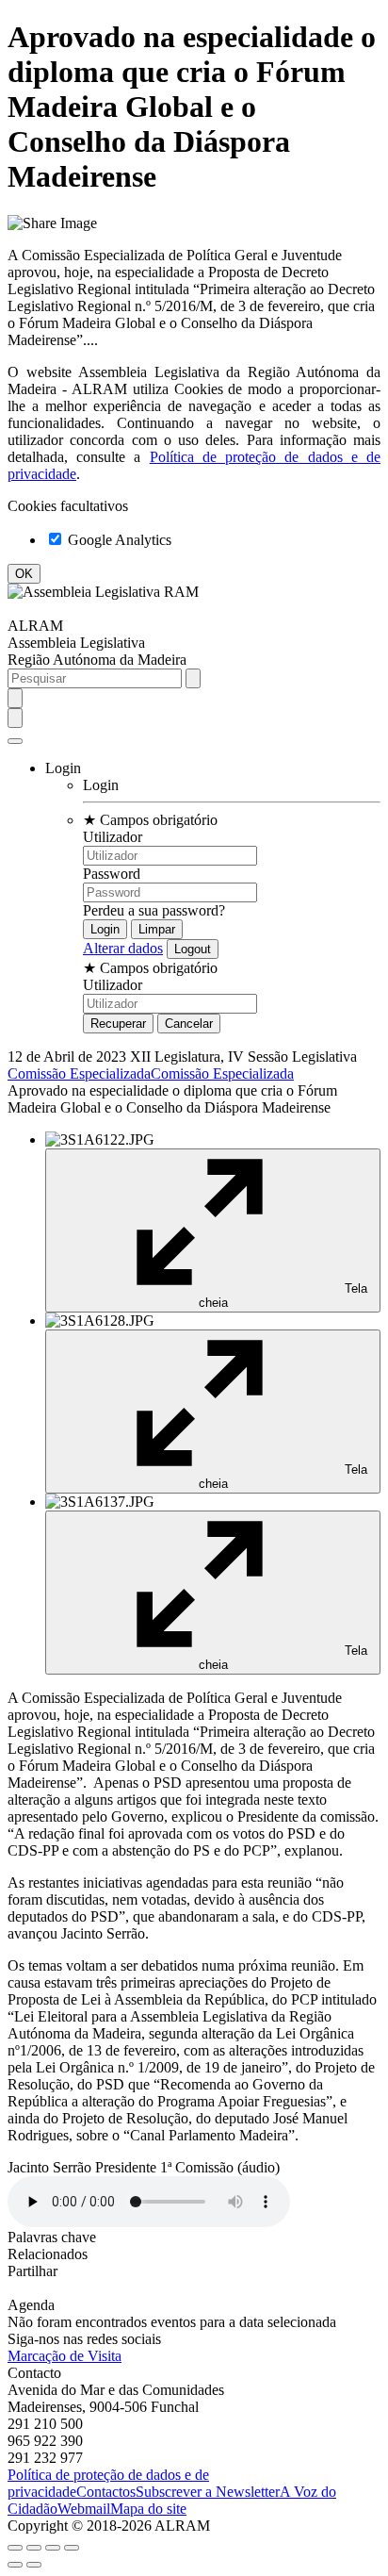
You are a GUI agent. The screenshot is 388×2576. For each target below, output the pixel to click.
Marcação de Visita (65, 2356)
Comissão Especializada (79, 1073)
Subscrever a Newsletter (208, 2492)
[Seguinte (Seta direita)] (34, 2565)
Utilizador (113, 837)
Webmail (84, 2509)
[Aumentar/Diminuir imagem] (72, 2548)
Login (101, 785)
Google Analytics (118, 540)
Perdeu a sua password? (154, 910)
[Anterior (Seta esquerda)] (15, 2565)
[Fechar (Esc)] (15, 2548)
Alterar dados (123, 948)
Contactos (106, 2492)
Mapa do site (148, 2509)
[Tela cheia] (53, 2548)
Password (112, 874)
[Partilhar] (34, 2548)
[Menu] (15, 741)
